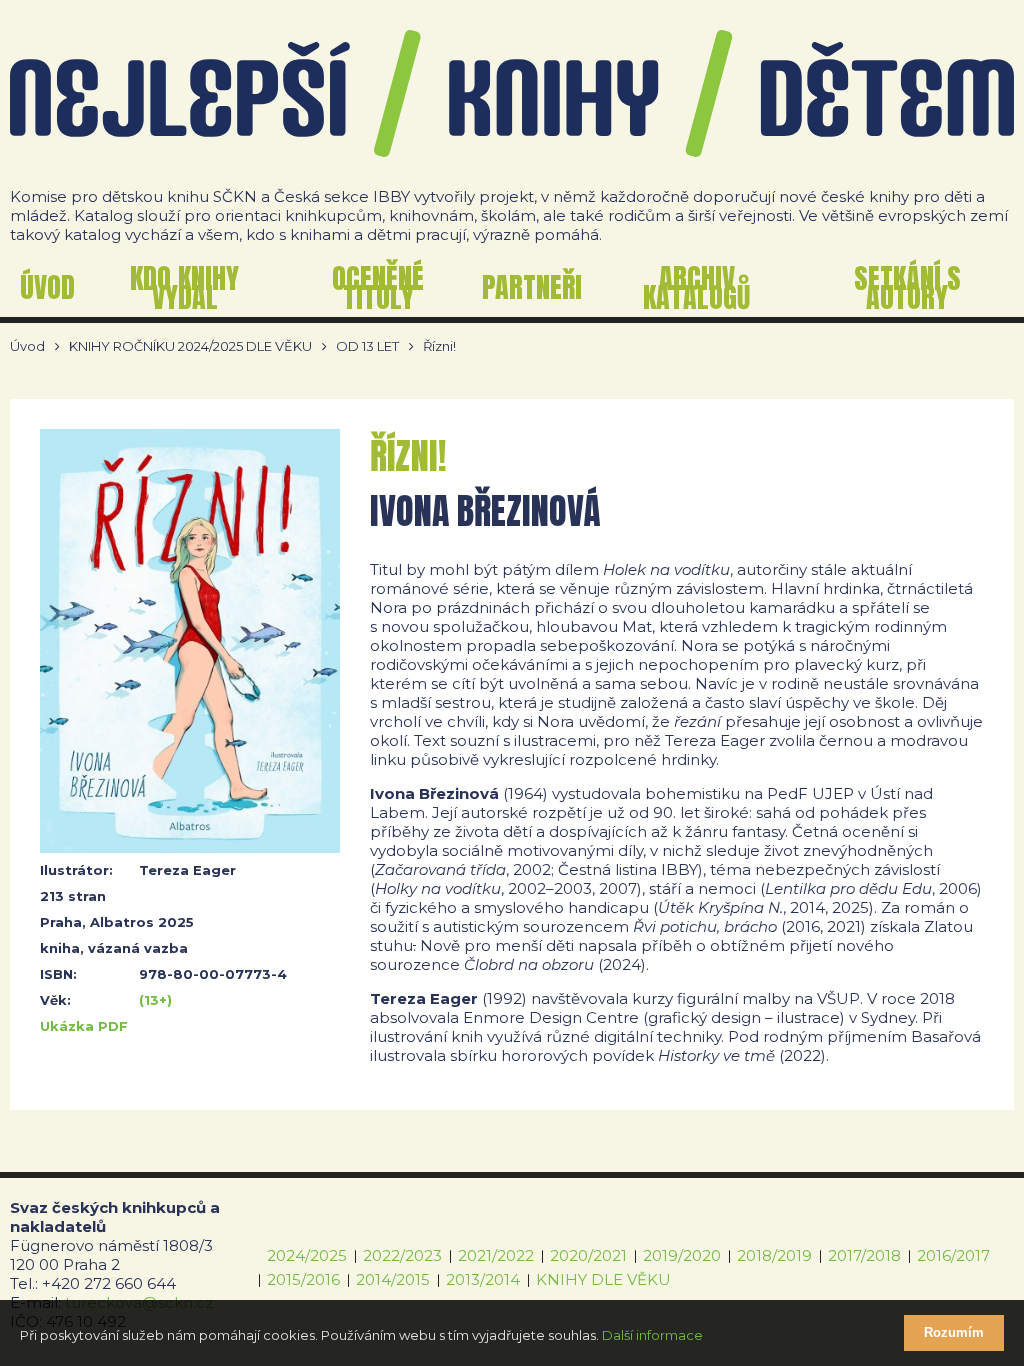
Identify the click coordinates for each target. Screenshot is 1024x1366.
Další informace (652, 1335)
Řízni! (439, 346)
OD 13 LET (367, 346)
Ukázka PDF (84, 1026)
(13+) (155, 1000)
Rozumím (954, 1332)
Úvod (27, 346)
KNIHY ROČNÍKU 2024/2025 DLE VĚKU (190, 346)
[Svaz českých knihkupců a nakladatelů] (512, 93)
